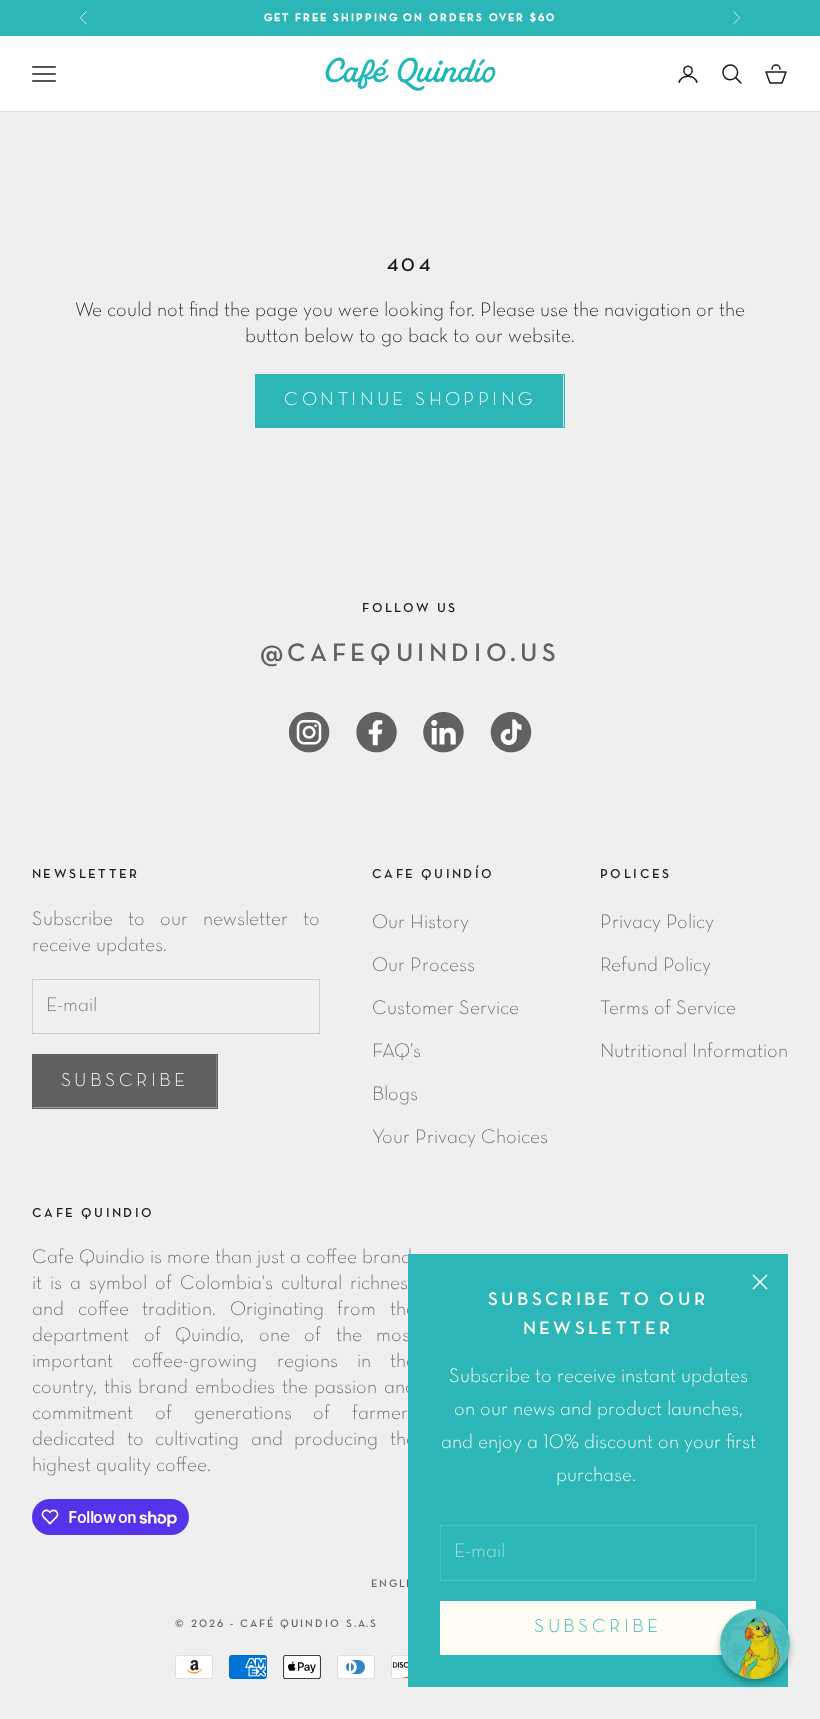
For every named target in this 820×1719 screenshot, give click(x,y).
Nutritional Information (694, 1052)
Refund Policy (655, 966)
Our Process (423, 966)
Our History (420, 923)
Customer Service (445, 1009)
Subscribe (598, 1627)
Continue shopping (409, 400)
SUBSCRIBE (125, 1081)
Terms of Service (668, 1009)
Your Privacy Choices (460, 1138)
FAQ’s (396, 1052)
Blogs (395, 1095)
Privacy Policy (657, 923)
